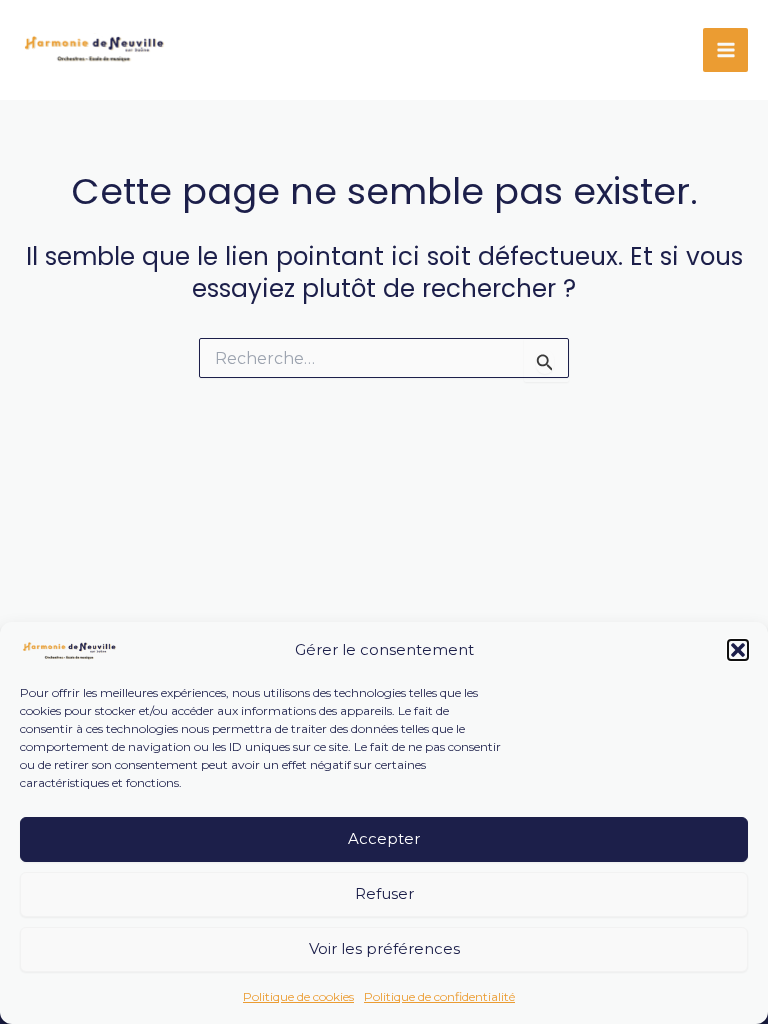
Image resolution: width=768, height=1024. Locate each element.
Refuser (384, 893)
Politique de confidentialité (439, 996)
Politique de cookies (298, 996)
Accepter (384, 838)
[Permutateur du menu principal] (725, 50)
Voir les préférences (384, 948)
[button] (738, 650)
